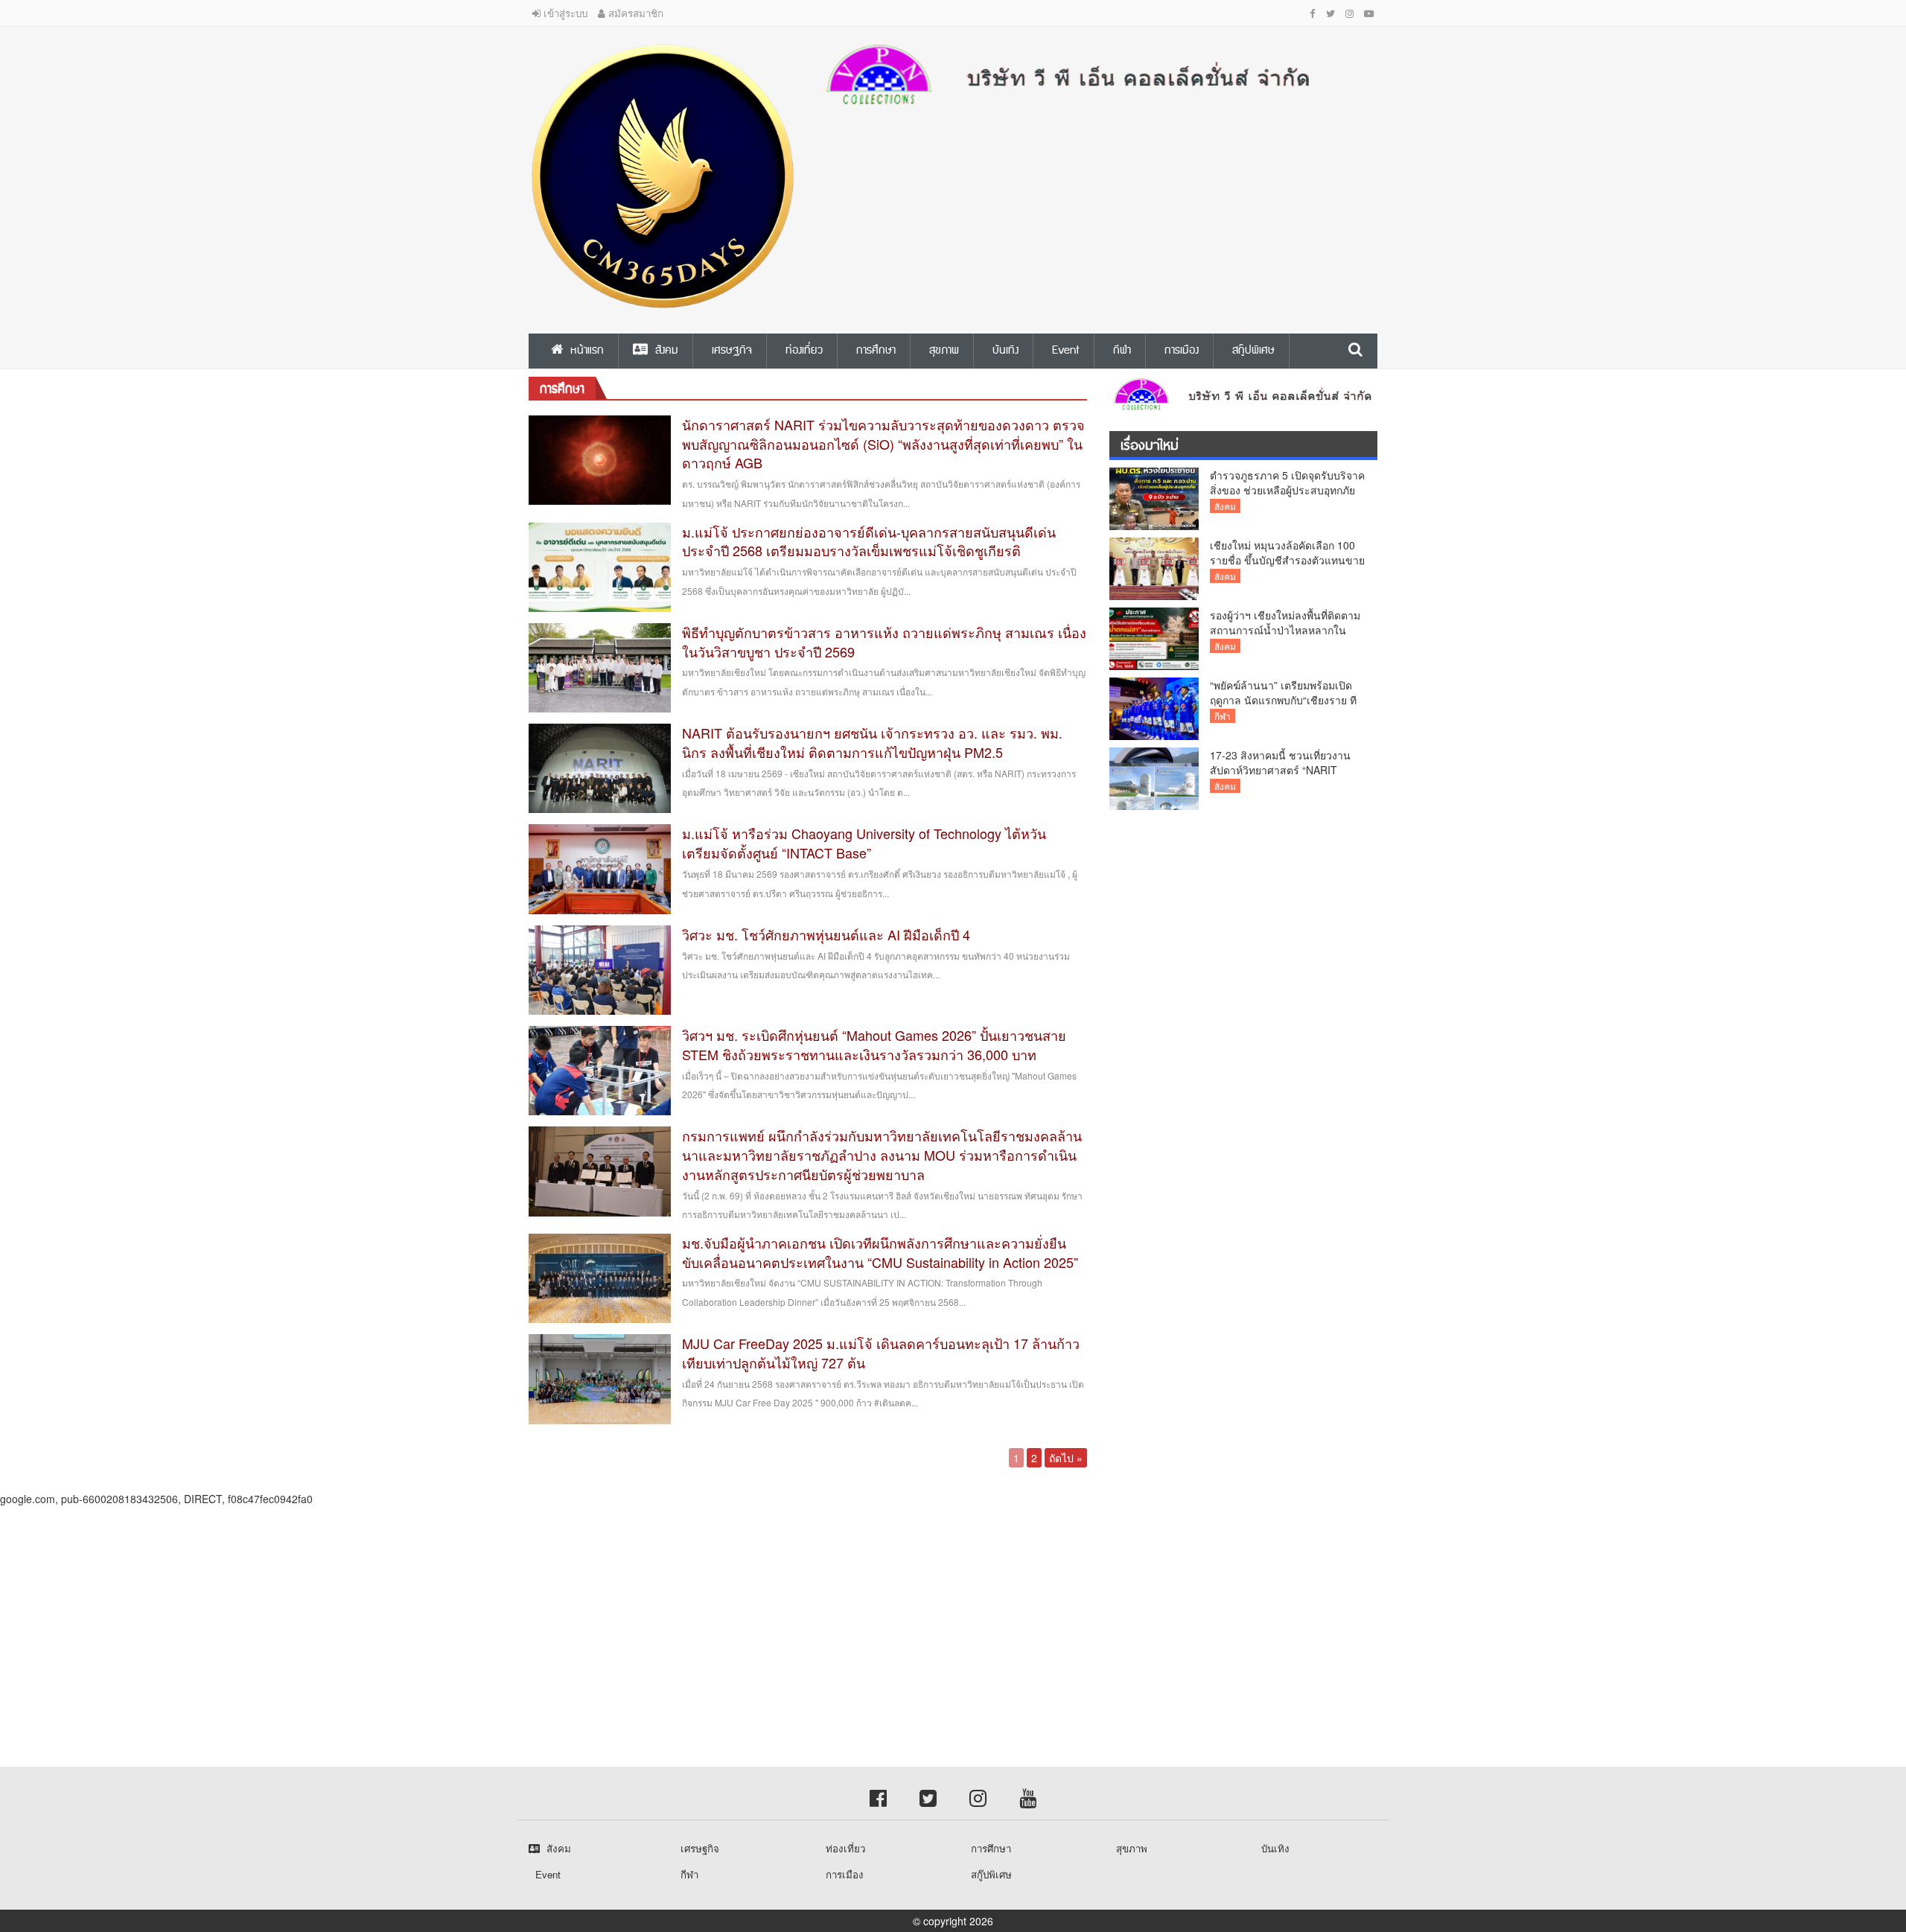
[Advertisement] (447, 1610)
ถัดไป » (1066, 1458)
